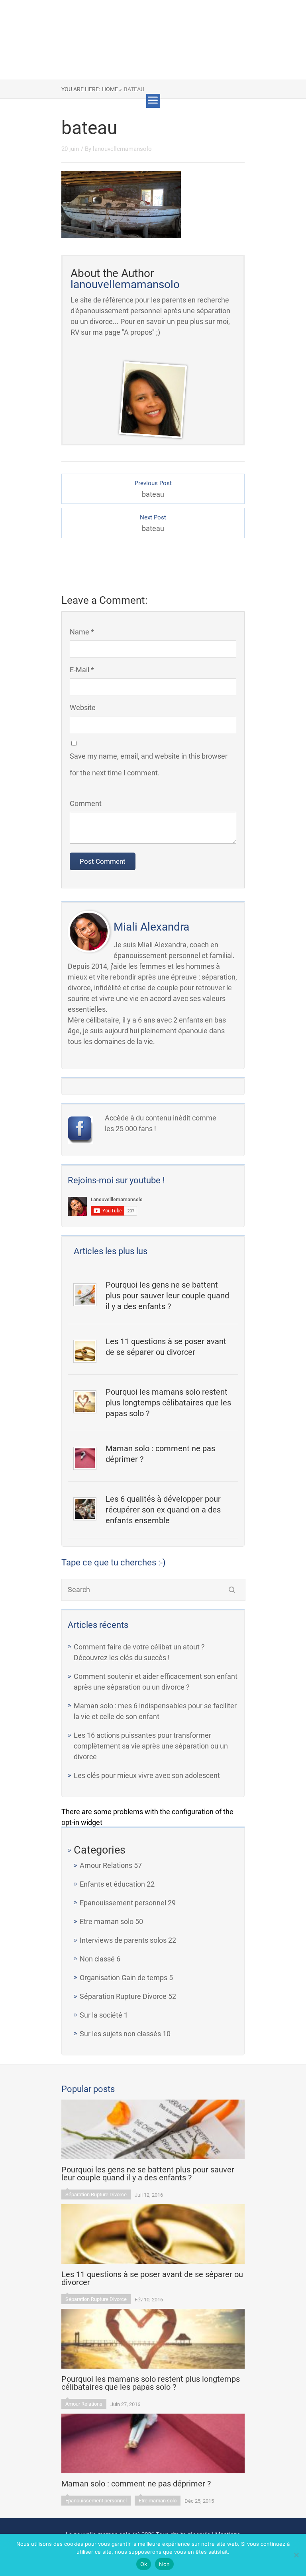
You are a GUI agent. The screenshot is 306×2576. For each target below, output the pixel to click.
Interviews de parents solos (123, 1940)
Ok (144, 2564)
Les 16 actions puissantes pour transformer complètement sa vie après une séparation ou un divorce (151, 1746)
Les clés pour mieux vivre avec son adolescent (147, 1775)
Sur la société (101, 2015)
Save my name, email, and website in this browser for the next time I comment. (149, 764)
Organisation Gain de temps (124, 1978)
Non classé (97, 1959)
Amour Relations (106, 1865)
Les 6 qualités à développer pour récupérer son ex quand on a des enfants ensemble (163, 1510)
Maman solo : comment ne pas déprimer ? (160, 1454)
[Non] (296, 2555)
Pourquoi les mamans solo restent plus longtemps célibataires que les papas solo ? (168, 1403)
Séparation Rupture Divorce (123, 1996)
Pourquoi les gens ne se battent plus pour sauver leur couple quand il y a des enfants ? (167, 1296)
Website (83, 707)
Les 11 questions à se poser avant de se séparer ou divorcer (166, 1347)
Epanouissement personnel (123, 1903)
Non (164, 2564)
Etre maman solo (107, 1921)
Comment (86, 803)
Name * (82, 632)
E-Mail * (82, 670)
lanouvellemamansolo (122, 149)
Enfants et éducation (112, 1884)
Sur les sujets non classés (120, 2034)
